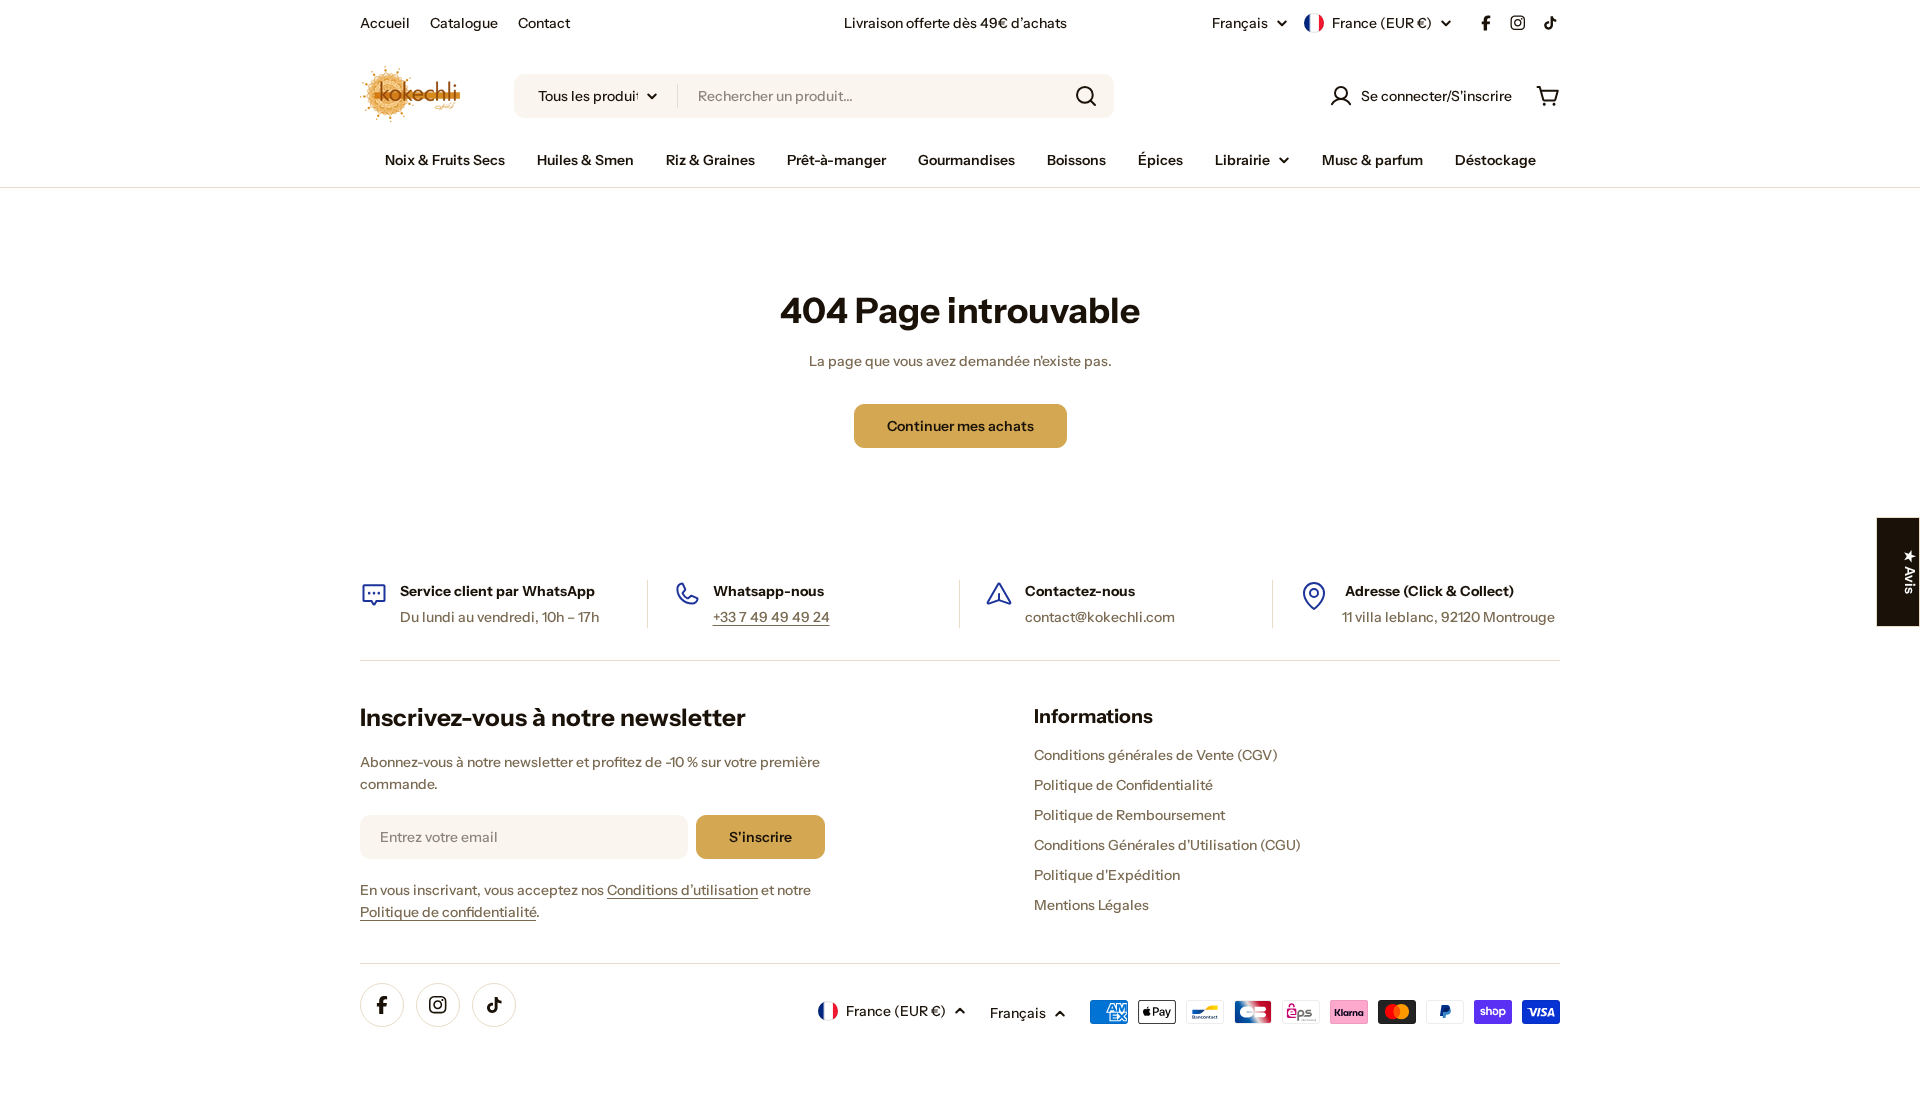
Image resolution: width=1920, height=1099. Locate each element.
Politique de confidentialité (448, 912)
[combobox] (814, 96)
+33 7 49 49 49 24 (771, 617)
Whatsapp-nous (768, 591)
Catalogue (464, 23)
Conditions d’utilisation (682, 890)
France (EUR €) (1382, 23)
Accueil (385, 23)
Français (1240, 23)
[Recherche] (1086, 96)
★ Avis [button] (1910, 572)
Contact (544, 23)
